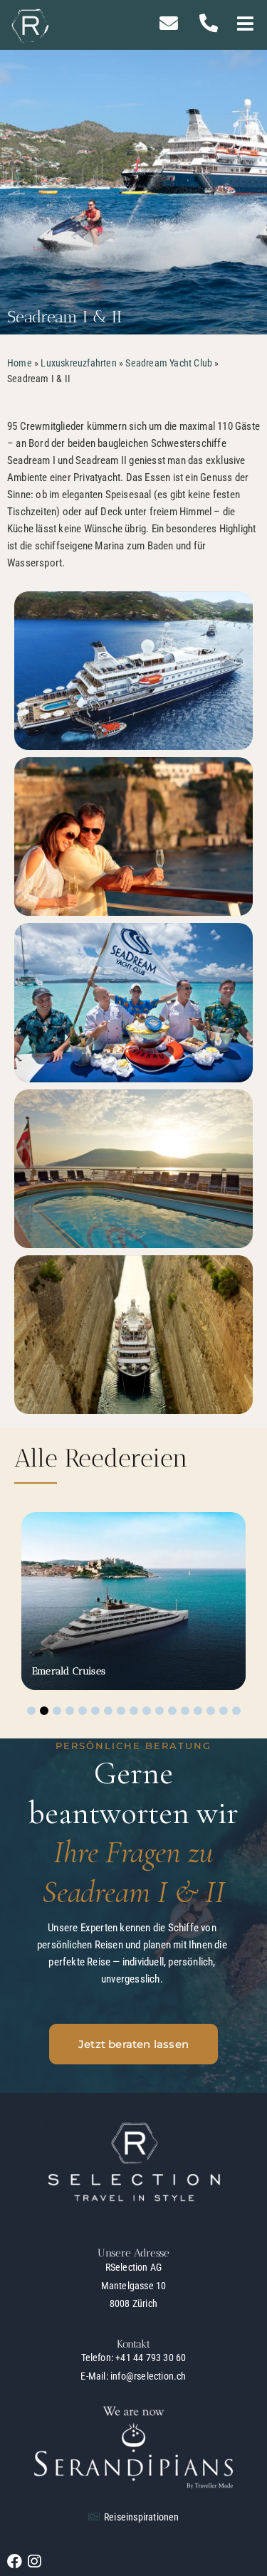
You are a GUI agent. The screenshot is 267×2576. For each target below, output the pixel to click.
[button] (245, 25)
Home (20, 363)
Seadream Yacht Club (169, 363)
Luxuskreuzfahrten (78, 363)
